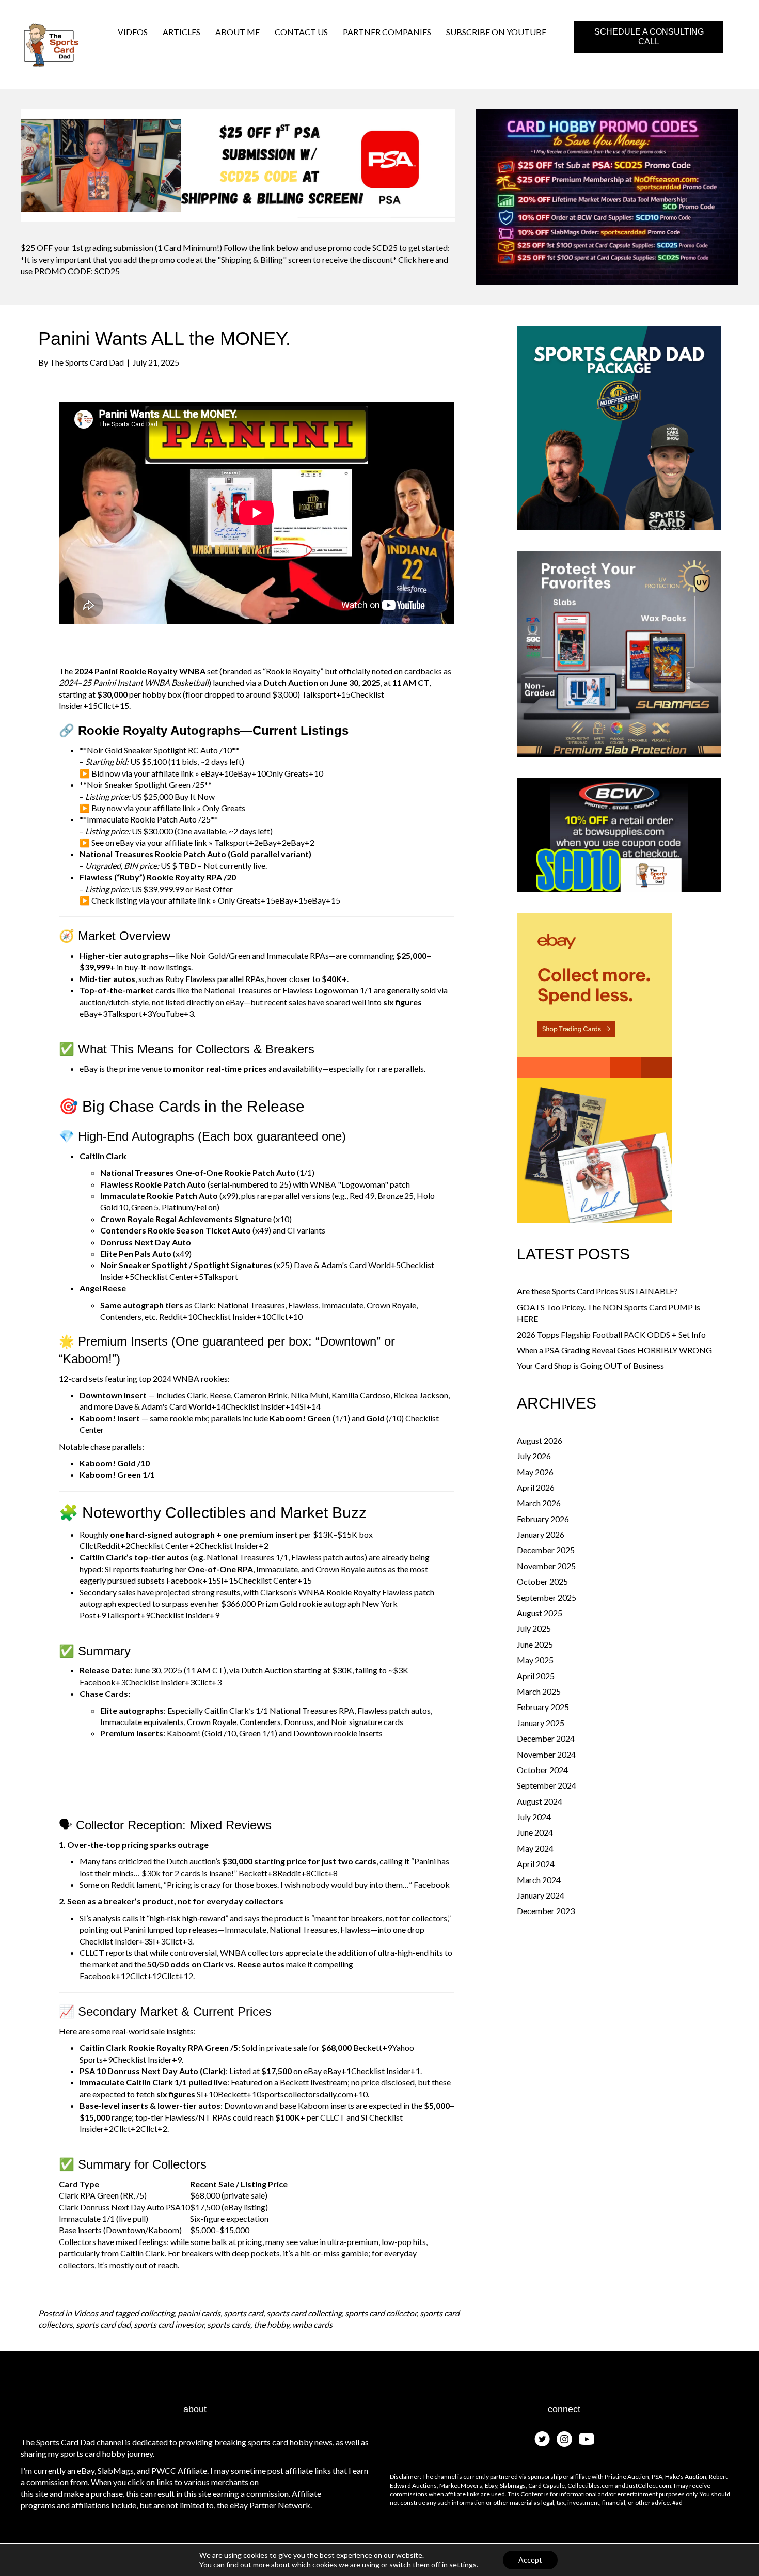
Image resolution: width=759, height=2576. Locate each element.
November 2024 (546, 1754)
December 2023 (546, 1911)
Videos (133, 32)
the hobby (271, 2324)
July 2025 (534, 1628)
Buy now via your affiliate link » (146, 808)
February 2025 (543, 1707)
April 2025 (536, 1676)
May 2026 (535, 1472)
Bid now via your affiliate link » (145, 773)
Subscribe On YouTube (496, 32)
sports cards (229, 2324)
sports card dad (103, 2324)
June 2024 (535, 1832)
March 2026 (539, 1503)
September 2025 (547, 1597)
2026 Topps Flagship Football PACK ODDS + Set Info (611, 1334)
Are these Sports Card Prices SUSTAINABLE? (597, 1291)
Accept (530, 2560)
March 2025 (539, 1691)
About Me (238, 32)
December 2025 (546, 1550)
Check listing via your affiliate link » (154, 900)
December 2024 (546, 1738)
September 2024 (547, 1785)
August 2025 (540, 1613)
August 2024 (540, 1801)
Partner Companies (387, 32)
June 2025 (535, 1644)
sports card (243, 2313)
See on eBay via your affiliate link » (152, 842)
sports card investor (169, 2324)
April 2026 (536, 1487)
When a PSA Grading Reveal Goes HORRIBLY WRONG (614, 1350)
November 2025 (546, 1566)
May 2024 (535, 1848)
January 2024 (541, 1895)
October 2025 (542, 1581)
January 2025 (541, 1723)
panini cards (199, 2313)
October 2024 (542, 1770)
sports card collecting (304, 2313)
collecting (157, 2313)
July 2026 (534, 1456)
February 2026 (543, 1519)
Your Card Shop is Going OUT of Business (590, 1365)
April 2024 (536, 1864)
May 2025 (535, 1660)
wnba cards (312, 2324)
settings (463, 2564)
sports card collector (381, 2313)
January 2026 (541, 1534)
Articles (181, 32)
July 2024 (534, 1817)
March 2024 (539, 1880)
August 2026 (540, 1440)
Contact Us (301, 32)
